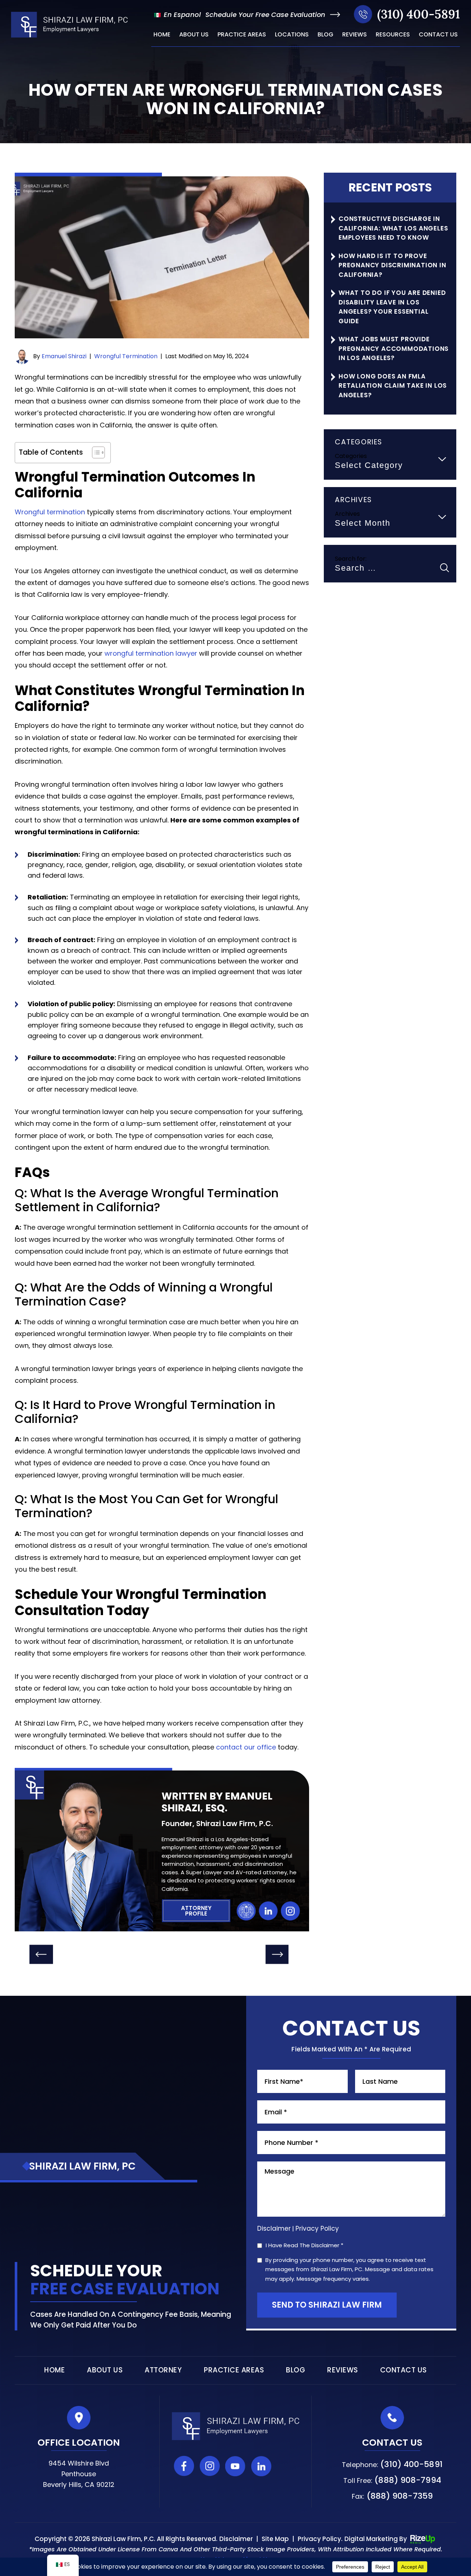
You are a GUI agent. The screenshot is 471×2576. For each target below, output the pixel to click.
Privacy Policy (317, 2228)
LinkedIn (268, 1911)
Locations (292, 35)
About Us (194, 35)
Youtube (235, 2466)
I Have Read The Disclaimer (304, 2246)
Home (162, 35)
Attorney (163, 2370)
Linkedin (261, 2466)
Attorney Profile (196, 1911)
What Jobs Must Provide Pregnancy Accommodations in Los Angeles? (394, 348)
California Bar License (246, 1911)
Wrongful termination (50, 512)
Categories (351, 456)
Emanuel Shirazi (64, 357)
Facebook (184, 2466)
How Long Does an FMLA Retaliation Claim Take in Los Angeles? (393, 386)
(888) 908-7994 (408, 2480)
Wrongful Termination (126, 357)
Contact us (438, 35)
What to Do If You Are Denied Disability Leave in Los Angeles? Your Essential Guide (392, 307)
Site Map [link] (275, 2539)
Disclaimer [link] (236, 2539)
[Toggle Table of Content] (95, 452)
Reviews (355, 35)
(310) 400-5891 (419, 14)
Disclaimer (274, 2229)
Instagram (290, 1911)
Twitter (287, 2466)
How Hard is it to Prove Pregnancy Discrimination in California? (392, 265)
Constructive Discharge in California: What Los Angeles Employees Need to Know (393, 228)
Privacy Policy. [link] (320, 2539)
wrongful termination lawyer (151, 653)
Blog (325, 35)
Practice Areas (242, 35)
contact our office (246, 1747)
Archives (347, 514)
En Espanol (181, 15)
